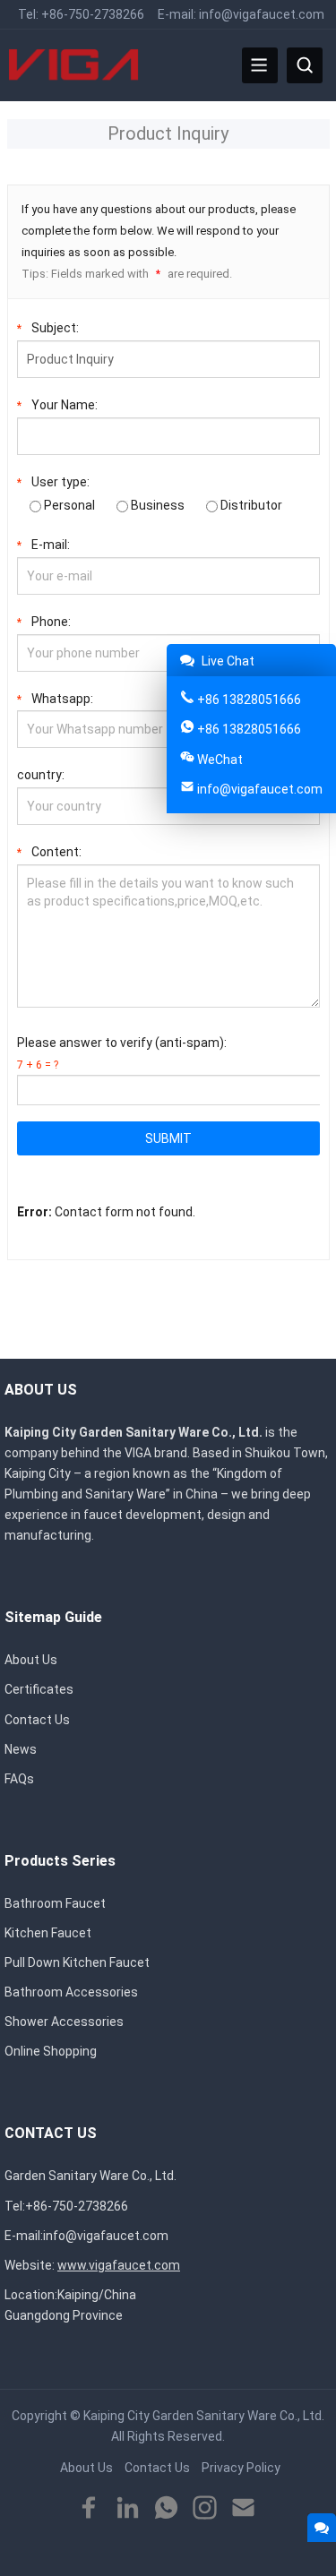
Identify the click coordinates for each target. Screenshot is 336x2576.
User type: (53, 482)
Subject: (48, 328)
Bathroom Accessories (71, 1992)
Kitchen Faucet (48, 1933)
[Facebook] (89, 2508)
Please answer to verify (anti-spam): (122, 1053)
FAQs (19, 1779)
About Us (31, 1660)
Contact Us (37, 1720)
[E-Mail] (243, 2508)
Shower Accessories (64, 2022)
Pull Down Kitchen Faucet (77, 1962)
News (21, 1749)
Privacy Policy (241, 2468)
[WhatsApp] (166, 2508)
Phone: (44, 622)
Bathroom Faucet (55, 1903)
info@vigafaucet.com (262, 14)
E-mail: (43, 545)
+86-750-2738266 (93, 14)
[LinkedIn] (128, 2508)
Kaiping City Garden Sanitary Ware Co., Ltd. (204, 2416)
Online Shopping (51, 2051)
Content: (49, 852)
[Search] (305, 65)
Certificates (39, 1689)
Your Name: (57, 405)
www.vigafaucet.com (119, 2265)
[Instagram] (205, 2508)
